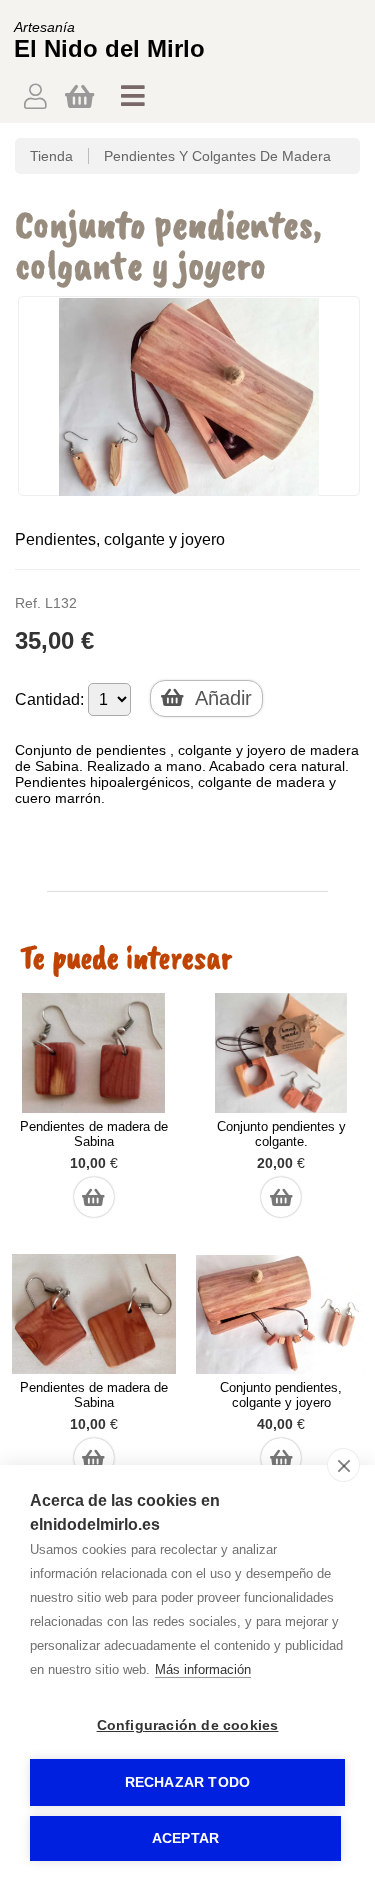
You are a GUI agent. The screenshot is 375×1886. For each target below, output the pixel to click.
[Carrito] (79, 95)
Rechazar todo (188, 1782)
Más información (203, 1669)
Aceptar (185, 1838)
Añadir (221, 698)
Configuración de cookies (188, 1725)
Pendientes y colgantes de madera (217, 156)
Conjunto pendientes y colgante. (281, 1134)
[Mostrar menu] (133, 101)
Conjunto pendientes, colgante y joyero (281, 1395)
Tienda (51, 156)
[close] (343, 1465)
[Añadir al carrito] (94, 1187)
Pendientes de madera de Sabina (94, 1134)
